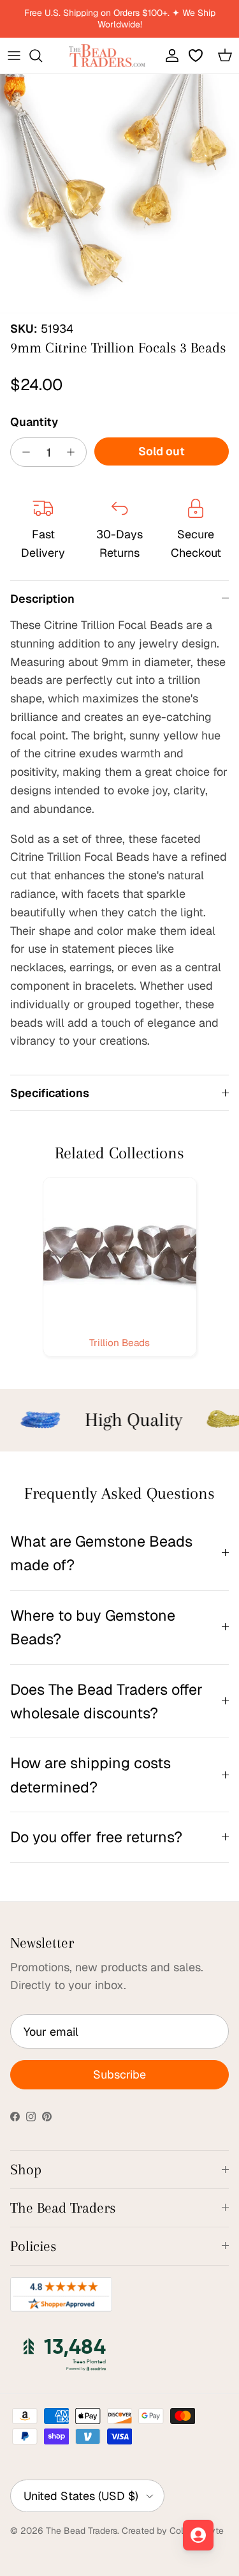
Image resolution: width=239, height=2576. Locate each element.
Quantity (34, 422)
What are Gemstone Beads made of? (101, 1553)
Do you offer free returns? (96, 1837)
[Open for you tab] (198, 2535)
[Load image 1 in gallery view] (119, 194)
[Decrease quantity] (23, 452)
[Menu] (14, 56)
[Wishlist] (197, 56)
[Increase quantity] (74, 452)
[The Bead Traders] (107, 56)
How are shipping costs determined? (91, 1775)
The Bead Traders (82, 2531)
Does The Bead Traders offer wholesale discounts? (106, 1701)
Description (42, 599)
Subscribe (119, 2074)
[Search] (42, 56)
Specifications (50, 1093)
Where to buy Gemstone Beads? (93, 1627)
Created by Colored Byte (173, 2531)
